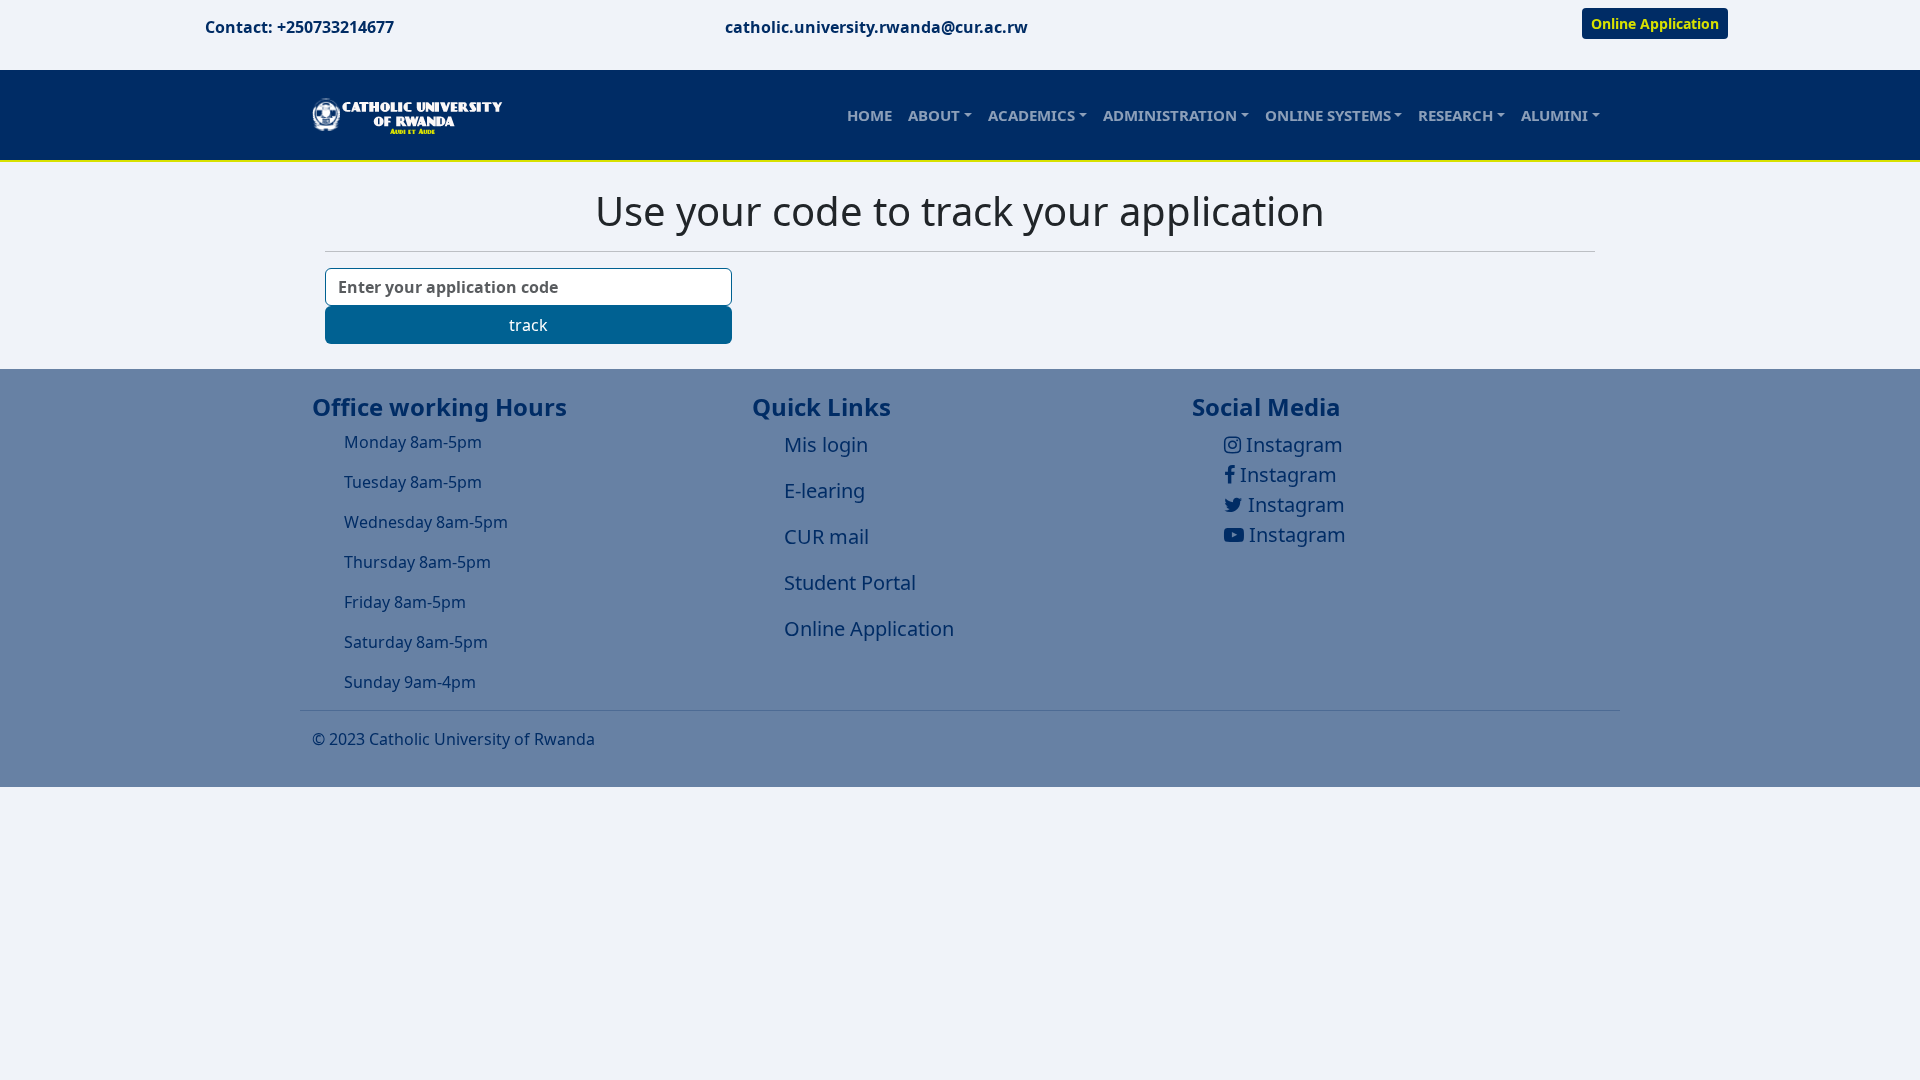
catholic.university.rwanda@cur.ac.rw (876, 27)
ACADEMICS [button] (1031, 115)
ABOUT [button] (934, 115)
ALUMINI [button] (1554, 115)
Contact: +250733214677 (299, 27)
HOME (869, 115)
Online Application (1655, 23)
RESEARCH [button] (1455, 115)
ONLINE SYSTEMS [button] (1328, 115)
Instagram (1292, 444)
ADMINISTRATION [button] (1170, 115)
